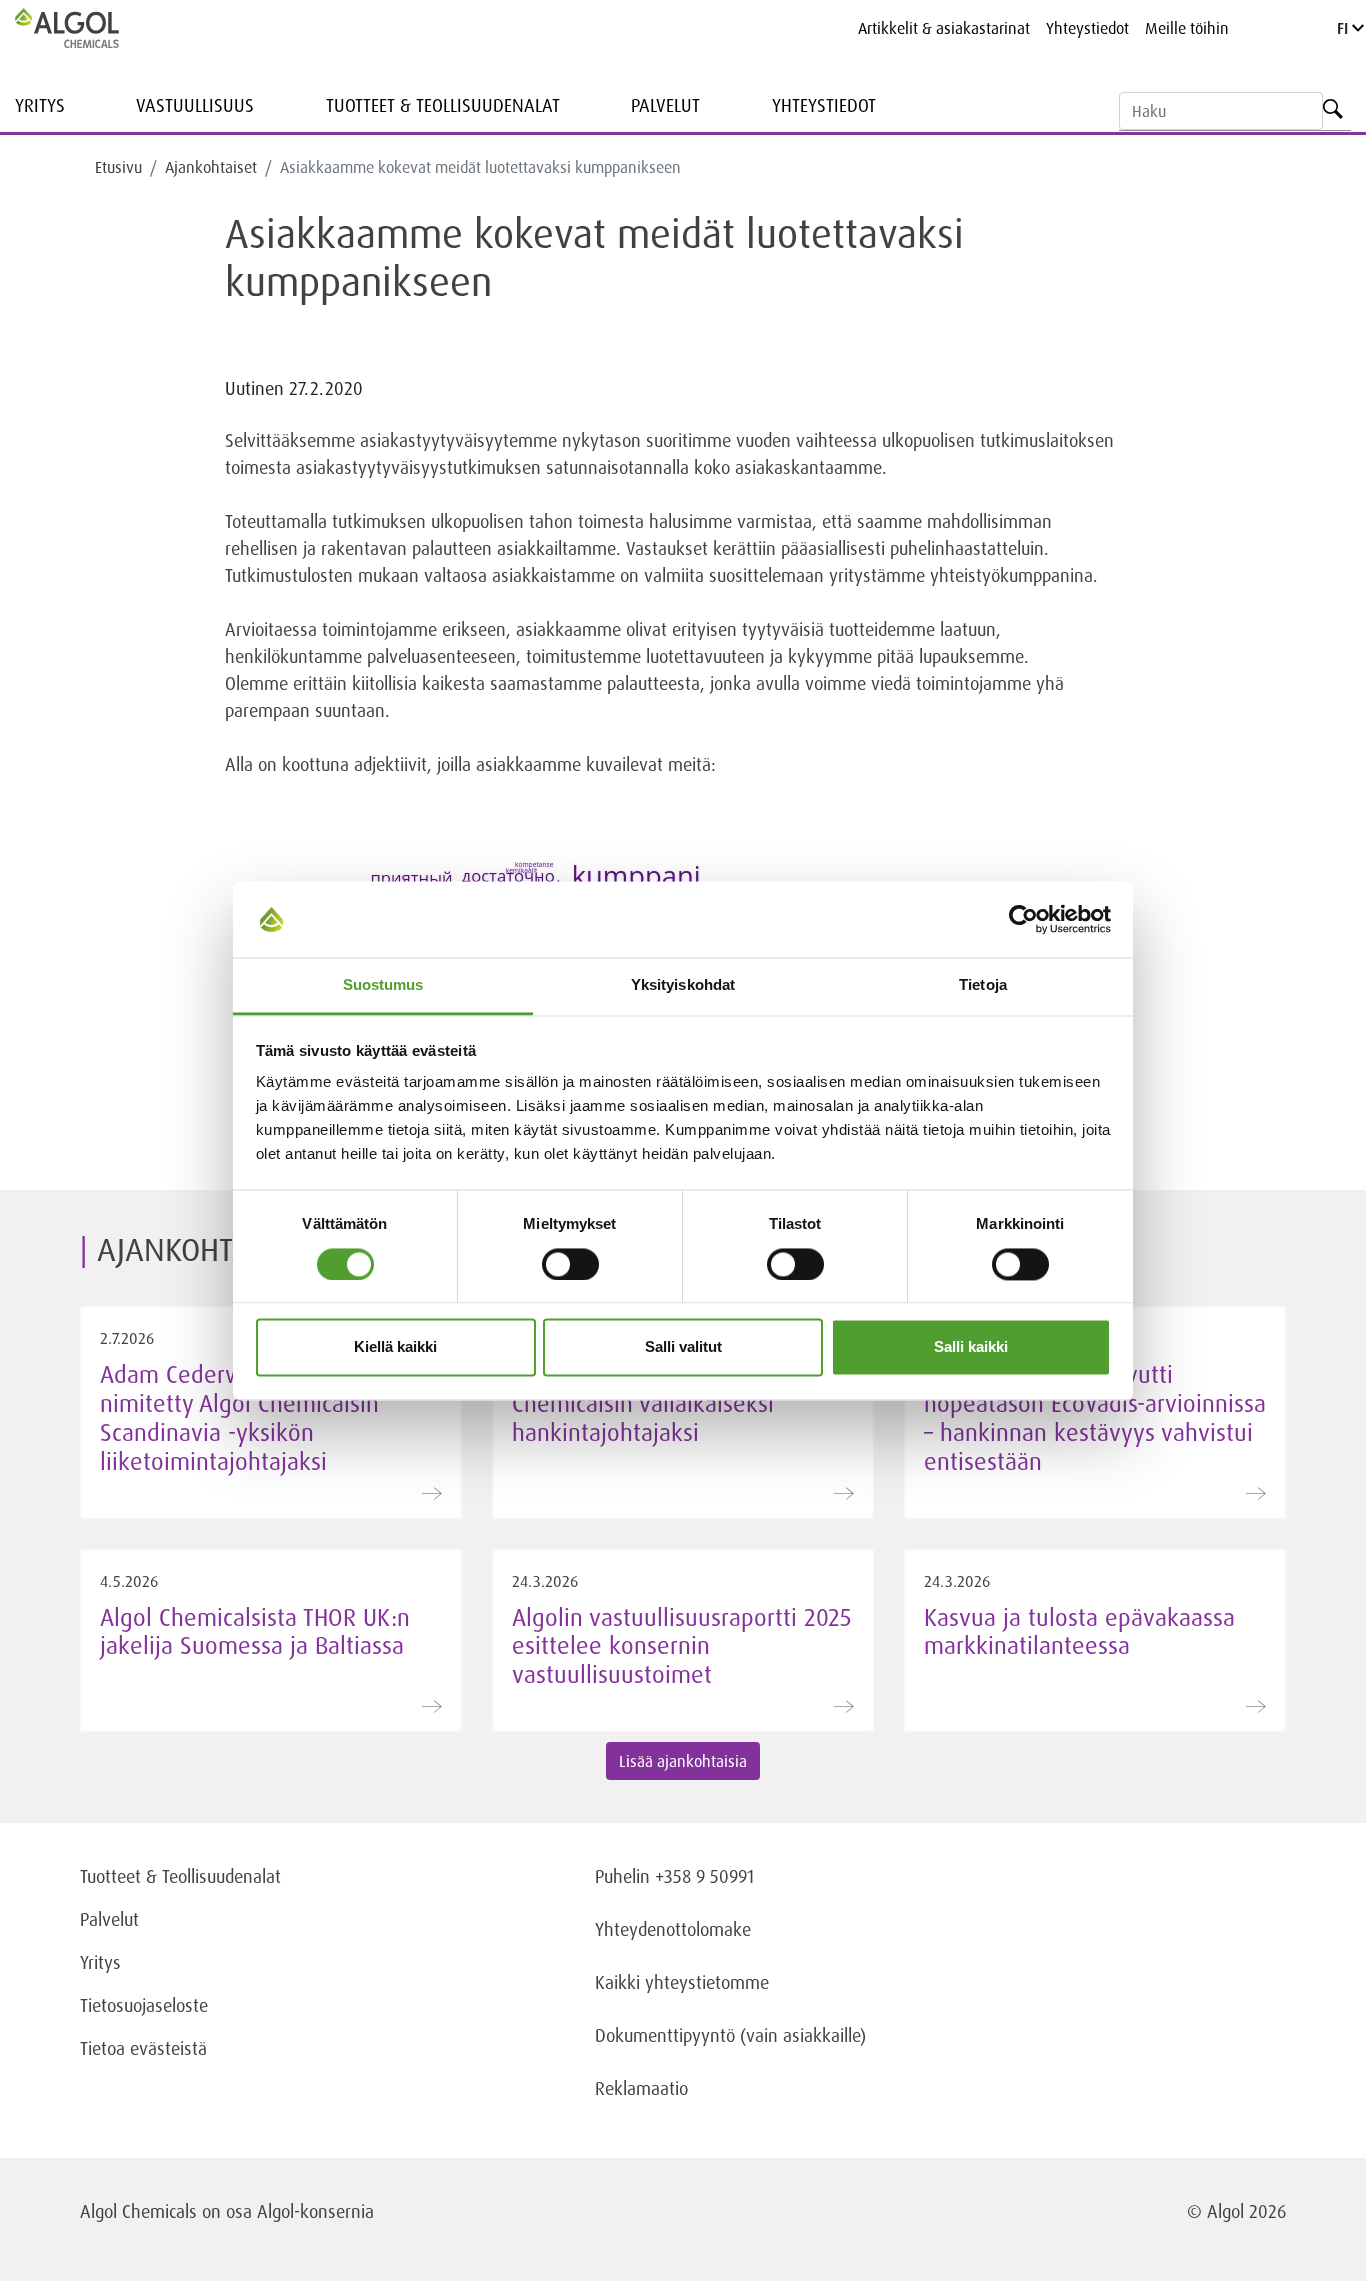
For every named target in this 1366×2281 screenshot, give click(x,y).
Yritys (40, 105)
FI (1344, 28)
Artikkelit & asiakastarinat (944, 28)
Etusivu (118, 167)
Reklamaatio (641, 2088)
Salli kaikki (971, 1347)
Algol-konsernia (315, 2211)
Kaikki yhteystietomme (682, 1982)
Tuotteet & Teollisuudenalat (443, 105)
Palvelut (665, 105)
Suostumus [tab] (383, 985)
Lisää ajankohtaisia (683, 1761)
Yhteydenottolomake (673, 1929)
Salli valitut (683, 1347)
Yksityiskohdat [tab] (683, 985)
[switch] (570, 1264)
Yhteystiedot (1087, 28)
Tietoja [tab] (983, 985)
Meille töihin (1187, 28)
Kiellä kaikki (395, 1347)
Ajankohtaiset (211, 167)
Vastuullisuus (195, 105)
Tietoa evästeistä (143, 2048)
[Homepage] (88, 28)
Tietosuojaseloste (144, 2005)
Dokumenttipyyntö (667, 2035)
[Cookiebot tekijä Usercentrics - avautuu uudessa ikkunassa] (1023, 919)
